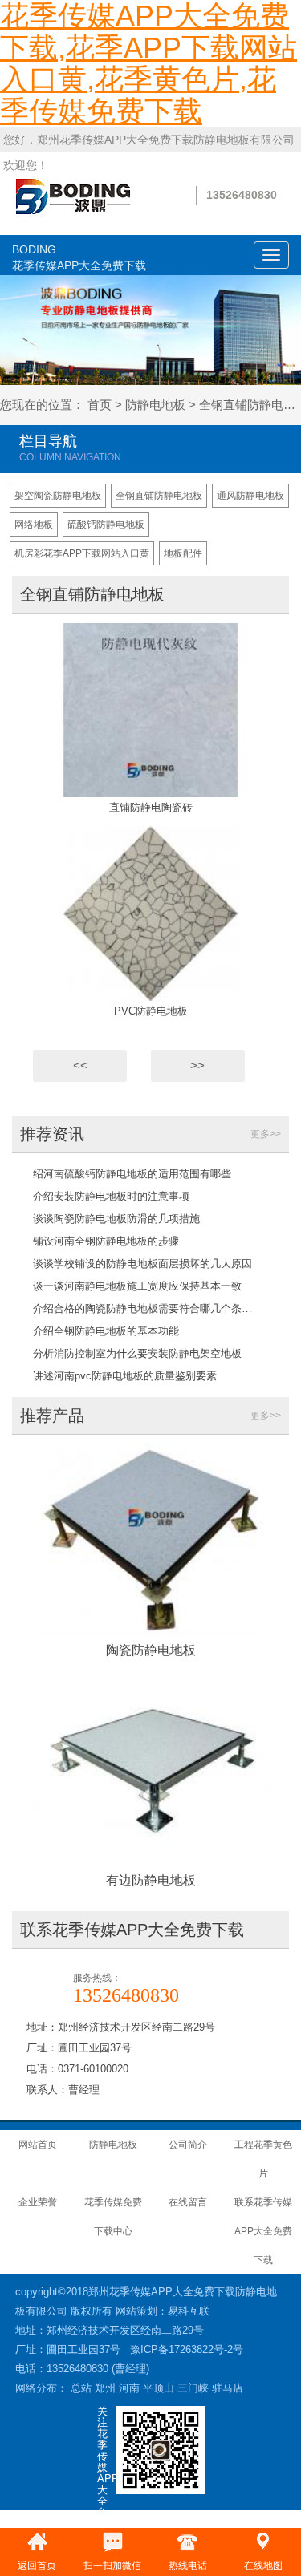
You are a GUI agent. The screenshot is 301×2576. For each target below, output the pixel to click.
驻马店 (228, 2388)
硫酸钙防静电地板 (106, 525)
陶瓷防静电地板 (151, 1650)
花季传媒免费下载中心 (113, 2217)
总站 (81, 2388)
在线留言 (188, 2202)
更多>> (266, 1134)
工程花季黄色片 (263, 2159)
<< (80, 1065)
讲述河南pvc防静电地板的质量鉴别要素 (125, 1376)
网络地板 (34, 525)
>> (197, 1065)
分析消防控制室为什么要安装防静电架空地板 (137, 1353)
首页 (100, 405)
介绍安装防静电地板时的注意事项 (111, 1196)
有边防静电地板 (151, 1880)
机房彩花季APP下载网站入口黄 (82, 553)
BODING (79, 257)
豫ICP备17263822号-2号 (187, 2349)
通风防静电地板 (250, 496)
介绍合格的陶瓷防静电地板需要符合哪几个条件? (144, 1308)
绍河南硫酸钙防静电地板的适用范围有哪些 (132, 1174)
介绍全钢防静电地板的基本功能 (106, 1331)
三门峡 (193, 2388)
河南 (129, 2388)
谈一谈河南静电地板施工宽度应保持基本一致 (137, 1286)
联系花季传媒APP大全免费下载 (263, 2231)
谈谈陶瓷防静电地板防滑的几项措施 (116, 1219)
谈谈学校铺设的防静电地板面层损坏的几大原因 (142, 1264)
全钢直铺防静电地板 (159, 496)
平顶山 (159, 2388)
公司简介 (188, 2145)
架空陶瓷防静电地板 (58, 496)
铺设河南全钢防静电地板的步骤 (106, 1241)
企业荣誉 (38, 2202)
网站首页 (38, 2145)
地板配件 (183, 553)
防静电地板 (155, 405)
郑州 (105, 2388)
